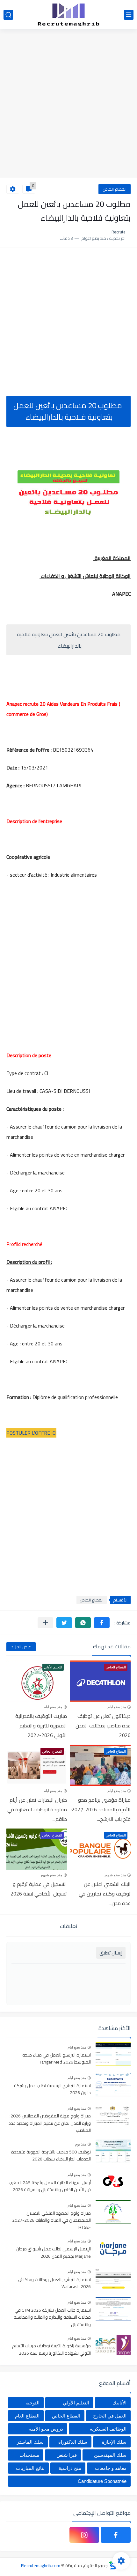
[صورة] (113, 2054)
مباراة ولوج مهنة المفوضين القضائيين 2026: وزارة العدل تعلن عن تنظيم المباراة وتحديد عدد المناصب (50, 2123)
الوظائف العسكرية (108, 2429)
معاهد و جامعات (111, 2468)
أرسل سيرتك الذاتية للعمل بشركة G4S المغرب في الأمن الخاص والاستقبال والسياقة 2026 (50, 2186)
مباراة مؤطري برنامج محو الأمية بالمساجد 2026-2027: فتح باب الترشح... (101, 1809)
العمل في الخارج (110, 2416)
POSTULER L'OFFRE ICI (31, 1433)
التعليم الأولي (76, 2403)
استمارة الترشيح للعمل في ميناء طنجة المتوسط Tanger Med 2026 (57, 2059)
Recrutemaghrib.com (41, 2565)
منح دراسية (70, 2468)
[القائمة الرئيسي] (129, 15)
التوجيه (32, 2403)
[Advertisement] (68, 104)
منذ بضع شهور (115, 1875)
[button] (102, 1623)
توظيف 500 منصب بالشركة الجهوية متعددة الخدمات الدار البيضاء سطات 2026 (51, 2156)
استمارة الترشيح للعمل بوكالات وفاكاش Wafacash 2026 (54, 2283)
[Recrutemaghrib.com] (68, 15)
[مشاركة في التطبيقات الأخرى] (45, 1623)
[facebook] (116, 2535)
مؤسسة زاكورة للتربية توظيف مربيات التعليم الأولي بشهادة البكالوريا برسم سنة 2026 (51, 2350)
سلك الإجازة (114, 2442)
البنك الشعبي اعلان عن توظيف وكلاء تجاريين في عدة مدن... (105, 1894)
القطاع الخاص (115, 189)
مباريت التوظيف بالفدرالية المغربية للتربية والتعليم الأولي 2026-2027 (41, 1726)
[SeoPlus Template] (112, 2565)
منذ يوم (80, 2144)
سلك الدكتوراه (73, 2442)
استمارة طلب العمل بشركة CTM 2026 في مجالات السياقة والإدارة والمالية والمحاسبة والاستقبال (52, 2318)
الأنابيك (119, 2403)
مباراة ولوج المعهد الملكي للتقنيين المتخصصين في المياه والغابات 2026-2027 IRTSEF (51, 2221)
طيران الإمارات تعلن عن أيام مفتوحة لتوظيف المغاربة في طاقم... (37, 1809)
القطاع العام (27, 2416)
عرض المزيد (21, 1647)
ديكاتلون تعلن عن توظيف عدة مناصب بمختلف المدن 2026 (103, 1726)
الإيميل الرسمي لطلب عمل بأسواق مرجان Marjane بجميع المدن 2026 (54, 2253)
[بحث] (8, 15)
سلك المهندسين (110, 2455)
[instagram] (84, 2535)
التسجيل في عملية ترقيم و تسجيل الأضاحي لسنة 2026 (39, 1889)
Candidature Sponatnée (102, 2481)
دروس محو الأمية (46, 2429)
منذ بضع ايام (117, 1707)
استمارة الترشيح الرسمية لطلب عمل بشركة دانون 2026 (52, 2089)
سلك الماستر (30, 2442)
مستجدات (29, 2455)
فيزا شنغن (67, 2455)
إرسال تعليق (111, 1953)
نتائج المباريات (30, 2468)
